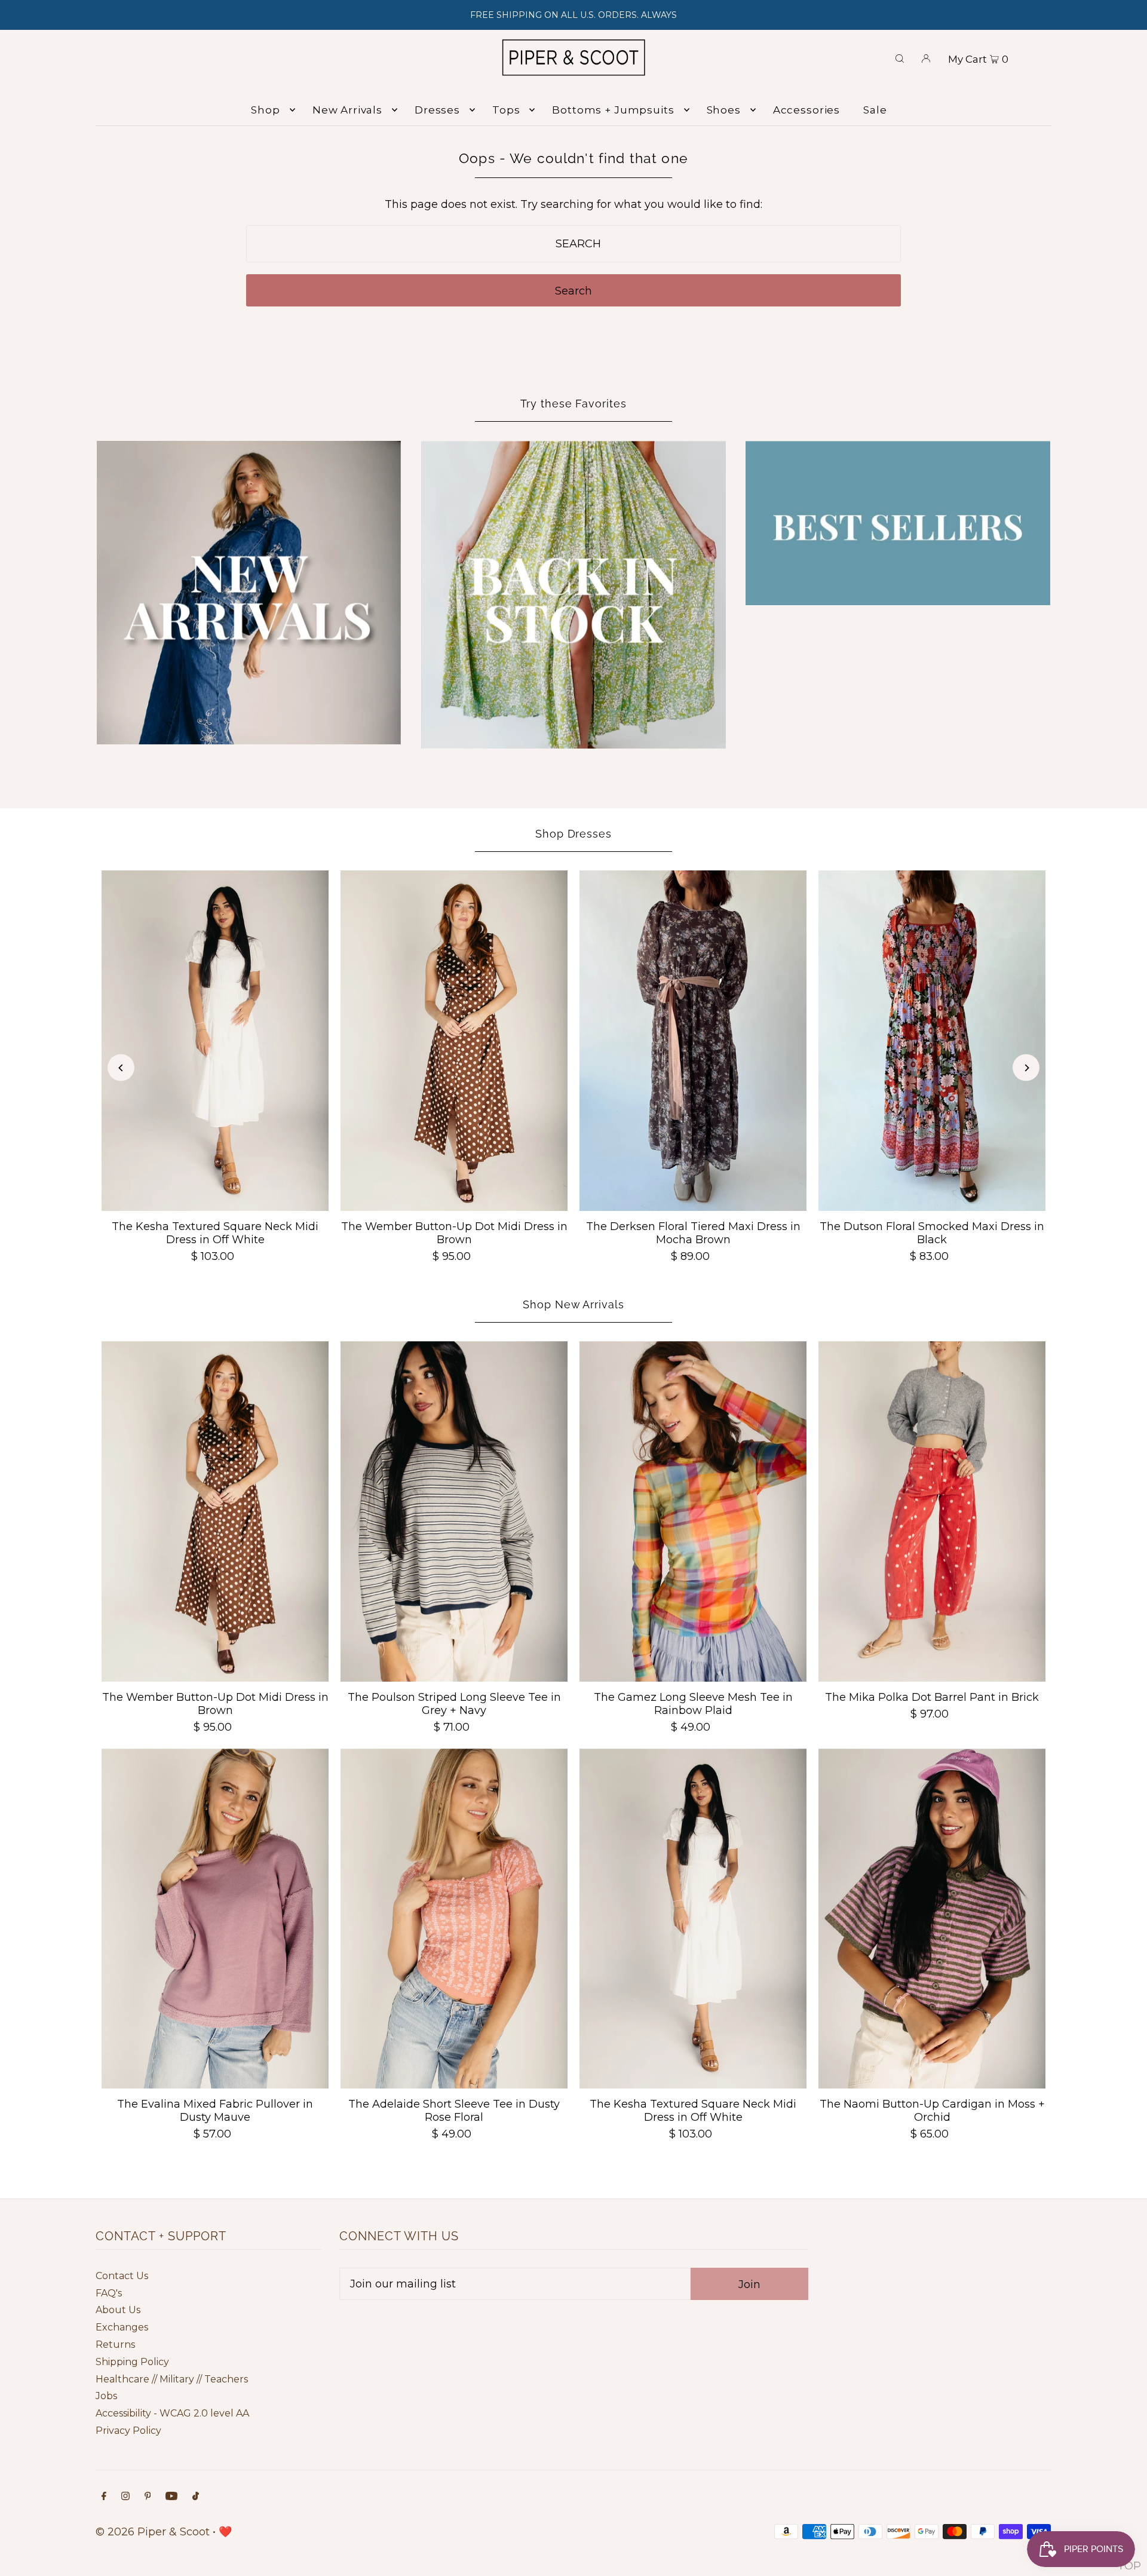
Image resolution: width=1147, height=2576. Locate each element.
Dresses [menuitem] (437, 110)
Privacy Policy (128, 2431)
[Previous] (121, 1068)
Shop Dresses (573, 834)
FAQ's (109, 2293)
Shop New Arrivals (573, 1304)
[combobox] (574, 244)
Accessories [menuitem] (806, 110)
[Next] (1026, 1068)
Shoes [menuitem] (724, 110)
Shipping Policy (132, 2362)
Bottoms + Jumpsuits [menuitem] (613, 110)
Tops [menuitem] (506, 110)
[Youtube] (171, 2497)
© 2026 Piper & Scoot (153, 2532)
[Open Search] (900, 57)
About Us (118, 2310)
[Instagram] (125, 2497)
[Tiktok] (196, 2497)
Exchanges (122, 2327)
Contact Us (122, 2276)
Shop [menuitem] (265, 110)
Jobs (106, 2396)
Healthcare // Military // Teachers (172, 2379)
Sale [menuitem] (875, 110)
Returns (115, 2345)
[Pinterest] (148, 2497)
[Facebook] (104, 2497)
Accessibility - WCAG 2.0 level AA (172, 2413)
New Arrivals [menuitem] (347, 110)
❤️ (225, 2532)
